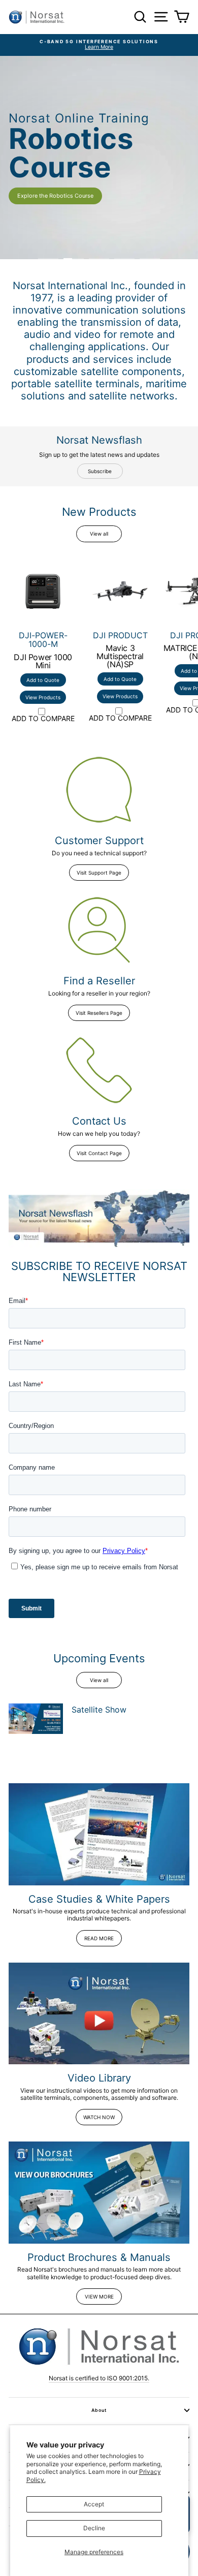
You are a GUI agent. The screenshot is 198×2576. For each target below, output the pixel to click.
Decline (94, 2528)
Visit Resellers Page (99, 1013)
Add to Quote (43, 680)
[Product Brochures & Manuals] (99, 2192)
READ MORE (99, 1938)
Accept (94, 2504)
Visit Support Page (99, 873)
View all (99, 534)
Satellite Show (99, 1710)
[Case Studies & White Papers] (99, 1834)
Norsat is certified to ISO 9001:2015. (99, 2378)
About (99, 2410)
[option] (99, 45)
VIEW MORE (99, 2296)
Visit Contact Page (99, 1153)
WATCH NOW (99, 2117)
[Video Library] (99, 2013)
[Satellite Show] (36, 1719)
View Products (43, 697)
